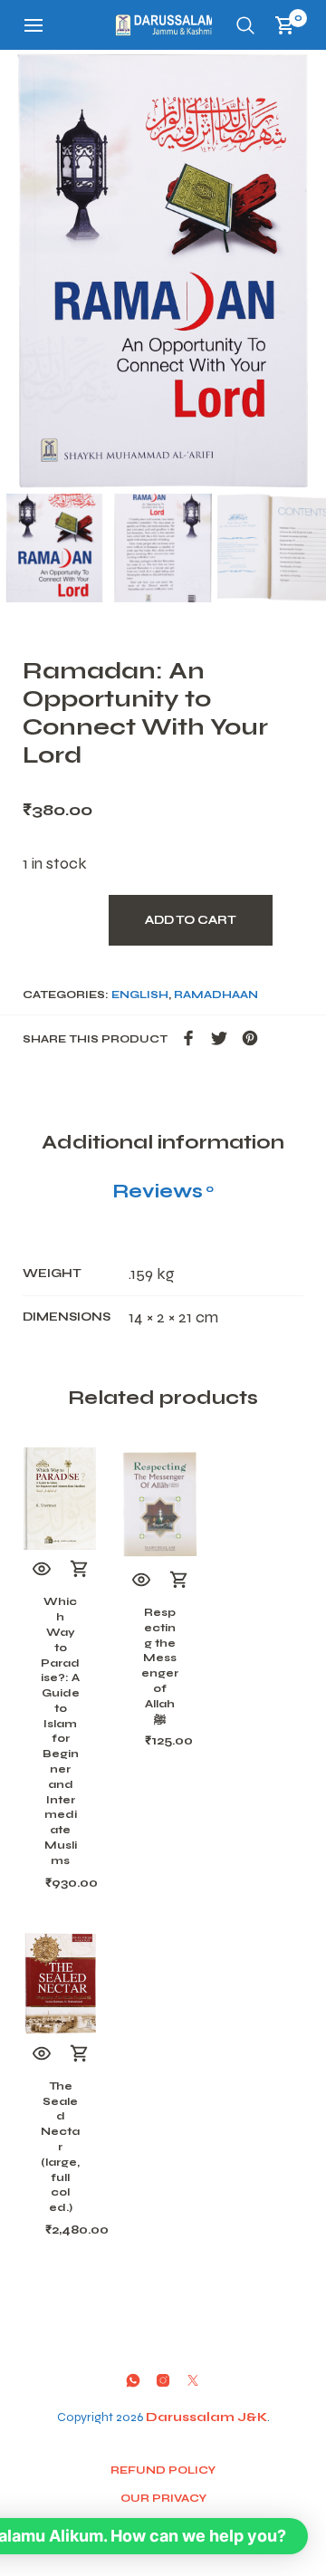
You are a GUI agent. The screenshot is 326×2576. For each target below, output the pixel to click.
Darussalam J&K (206, 2417)
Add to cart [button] (80, 1570)
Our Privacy (163, 2498)
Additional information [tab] (163, 1142)
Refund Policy (163, 2470)
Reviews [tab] (163, 1191)
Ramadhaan (216, 995)
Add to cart (191, 920)
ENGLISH (140, 995)
